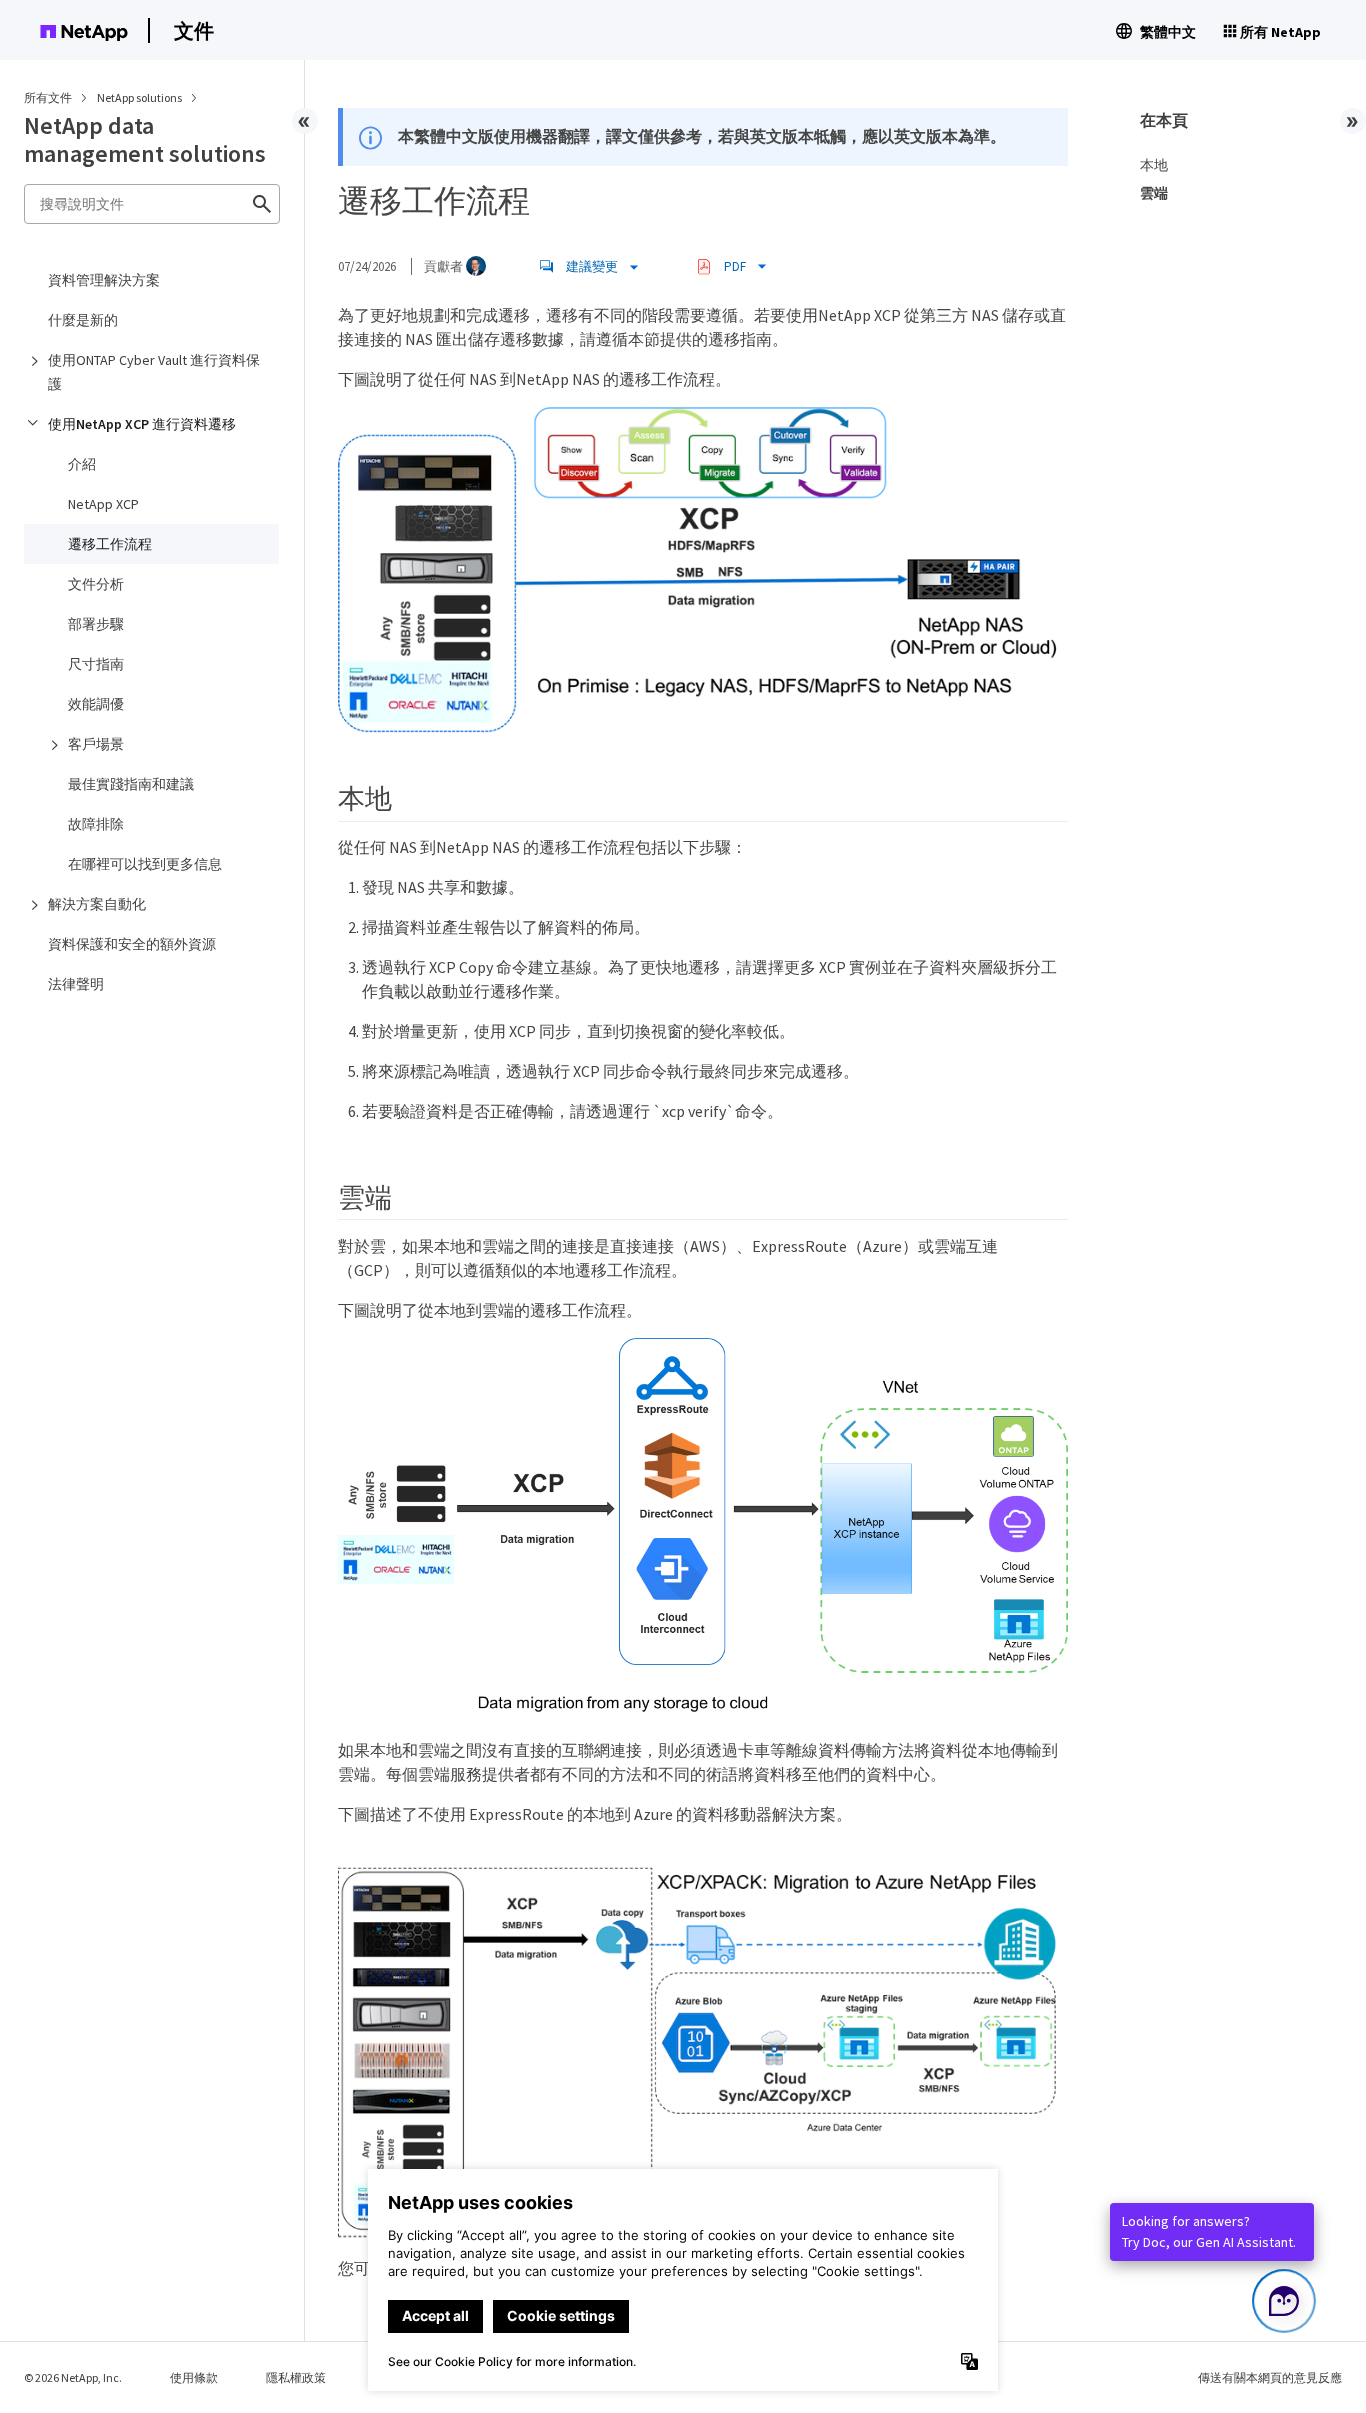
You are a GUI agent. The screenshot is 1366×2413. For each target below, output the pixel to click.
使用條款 (194, 2377)
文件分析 (96, 584)
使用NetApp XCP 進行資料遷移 (142, 424)
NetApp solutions (140, 97)
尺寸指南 (96, 664)
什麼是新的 (83, 320)
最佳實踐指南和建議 (131, 784)
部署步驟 (96, 624)
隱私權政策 (296, 2377)
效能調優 (96, 704)
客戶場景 (96, 744)
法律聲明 (76, 984)
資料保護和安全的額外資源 (132, 944)
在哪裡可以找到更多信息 (145, 864)
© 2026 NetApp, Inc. (73, 2377)
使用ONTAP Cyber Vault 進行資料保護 (154, 372)
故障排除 (96, 824)
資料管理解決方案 (104, 280)
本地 (1154, 165)
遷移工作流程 (110, 544)
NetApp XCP (103, 504)
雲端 (1154, 193)
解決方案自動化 (97, 904)
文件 (194, 30)
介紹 (82, 464)
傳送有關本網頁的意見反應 (1270, 2377)
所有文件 (48, 97)
